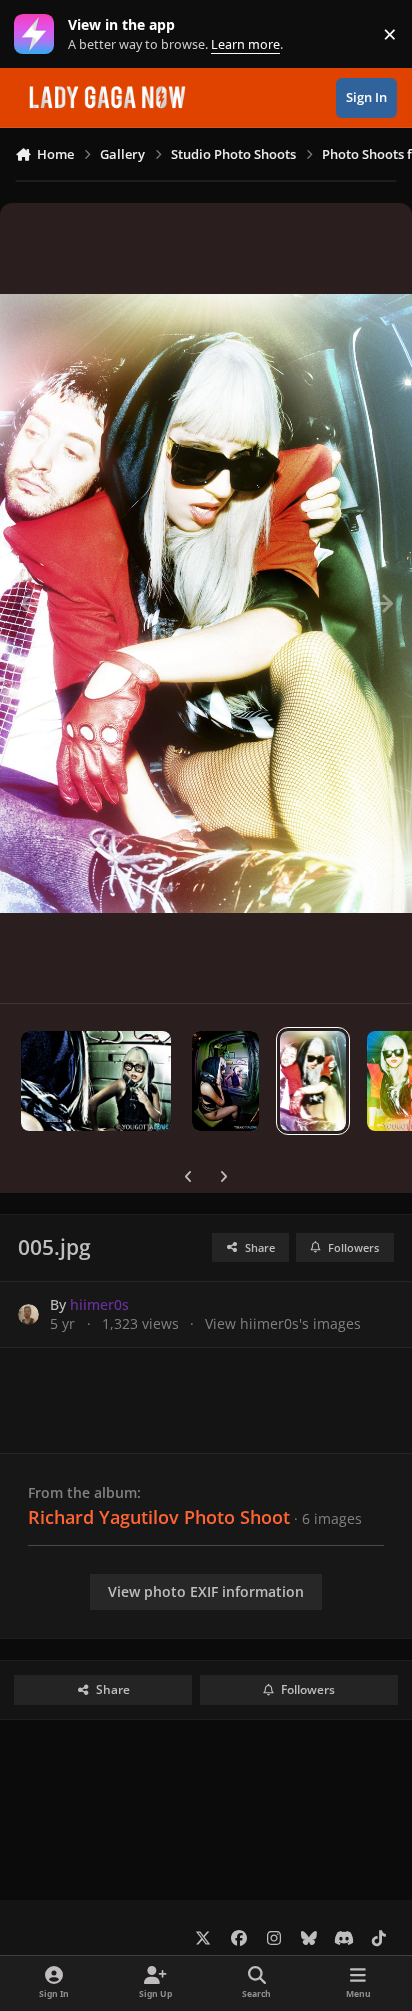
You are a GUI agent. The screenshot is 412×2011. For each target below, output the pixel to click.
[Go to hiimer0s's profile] (28, 1314)
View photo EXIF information (206, 1591)
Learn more (38, 34)
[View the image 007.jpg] (96, 1081)
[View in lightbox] (206, 603)
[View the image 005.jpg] (313, 1081)
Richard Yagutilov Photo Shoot (159, 1517)
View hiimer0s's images (283, 1323)
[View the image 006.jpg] (225, 1081)
